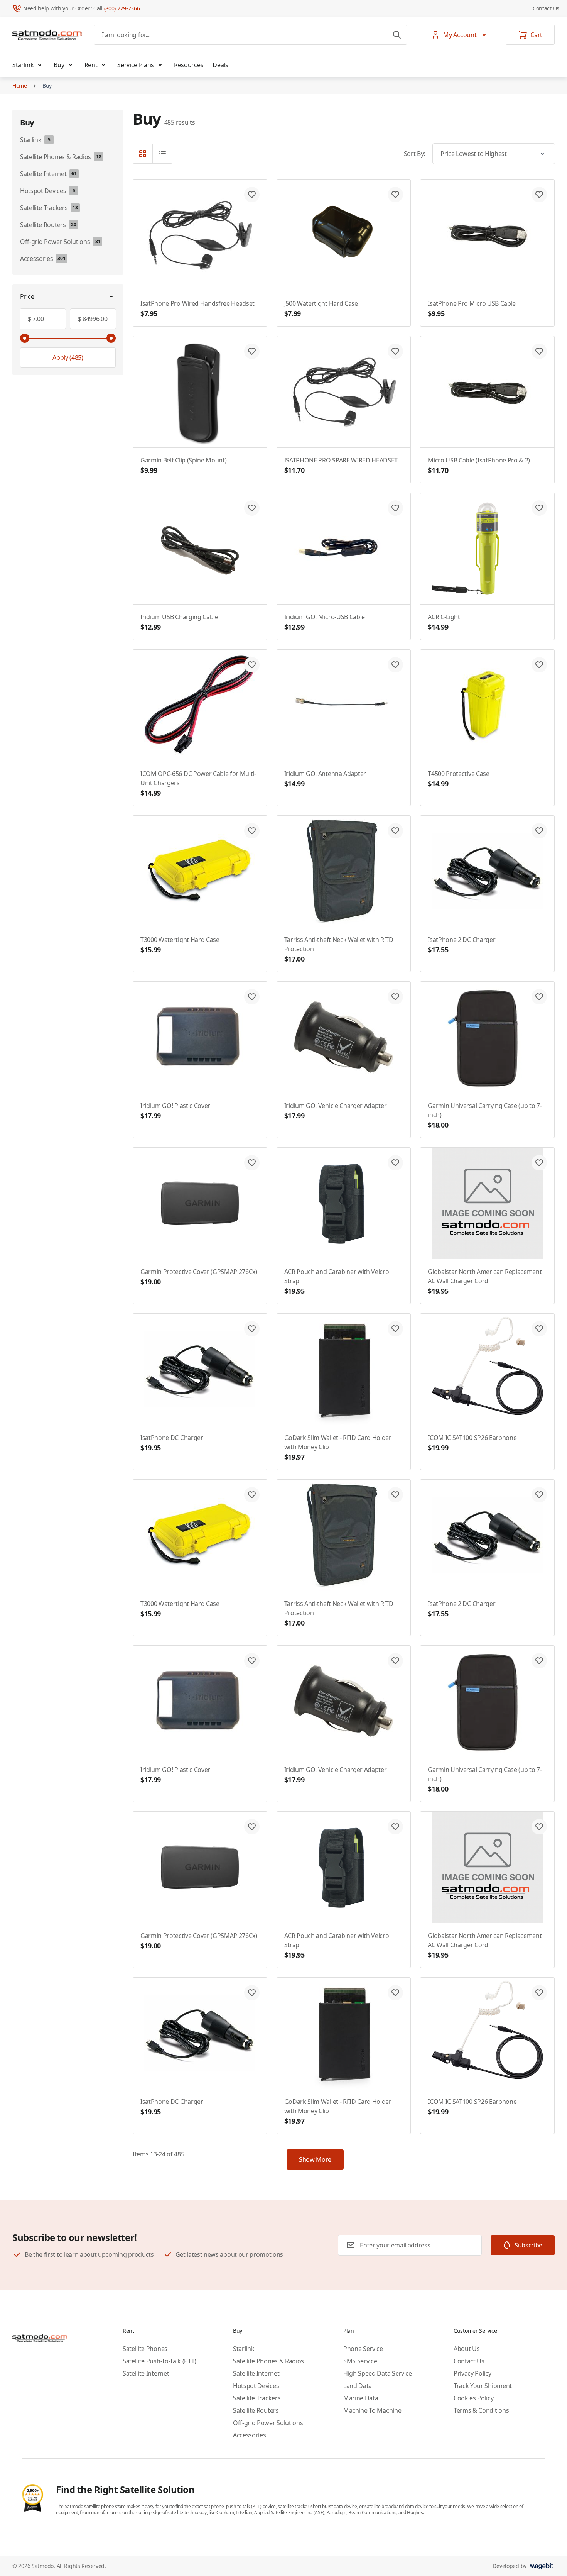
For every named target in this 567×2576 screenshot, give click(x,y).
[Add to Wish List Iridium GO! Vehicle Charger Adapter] (395, 997)
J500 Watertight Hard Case (321, 309)
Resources (189, 65)
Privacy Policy (472, 2373)
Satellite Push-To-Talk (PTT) (159, 2361)
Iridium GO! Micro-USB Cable (325, 622)
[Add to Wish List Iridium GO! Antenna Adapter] (395, 665)
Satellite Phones (145, 2349)
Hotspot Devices (256, 2386)
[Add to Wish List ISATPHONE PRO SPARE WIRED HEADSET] (395, 351)
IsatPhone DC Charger (172, 1443)
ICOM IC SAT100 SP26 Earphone (472, 1443)
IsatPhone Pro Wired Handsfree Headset (197, 309)
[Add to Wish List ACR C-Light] (539, 508)
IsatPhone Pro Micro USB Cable (472, 309)
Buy (59, 65)
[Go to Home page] (47, 35)
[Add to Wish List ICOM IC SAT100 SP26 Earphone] (539, 1329)
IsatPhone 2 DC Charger (462, 945)
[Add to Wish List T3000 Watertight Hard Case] (252, 831)
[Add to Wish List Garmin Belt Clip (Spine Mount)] (252, 351)
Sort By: (414, 154)
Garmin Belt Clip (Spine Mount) (183, 465)
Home (20, 86)
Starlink (23, 65)
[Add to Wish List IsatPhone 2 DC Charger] (539, 831)
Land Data (358, 2386)
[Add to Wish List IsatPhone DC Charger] (252, 1329)
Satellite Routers (256, 2410)
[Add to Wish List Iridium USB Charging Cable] (252, 508)
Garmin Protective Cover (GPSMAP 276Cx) (199, 1277)
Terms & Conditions (481, 2410)
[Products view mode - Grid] (143, 154)
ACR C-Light (444, 622)
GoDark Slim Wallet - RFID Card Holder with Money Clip (338, 1447)
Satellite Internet (146, 2373)
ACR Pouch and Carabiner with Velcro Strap (337, 1281)
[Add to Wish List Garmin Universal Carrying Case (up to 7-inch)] (539, 997)
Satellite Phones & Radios (268, 2361)
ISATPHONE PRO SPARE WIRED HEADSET (341, 465)
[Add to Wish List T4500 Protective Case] (539, 665)
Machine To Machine (372, 2410)
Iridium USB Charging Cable (179, 622)
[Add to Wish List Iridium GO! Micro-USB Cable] (395, 508)
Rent (91, 65)
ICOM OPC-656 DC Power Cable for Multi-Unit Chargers (198, 783)
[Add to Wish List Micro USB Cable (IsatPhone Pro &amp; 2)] (539, 351)
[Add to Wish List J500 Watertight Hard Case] (395, 195)
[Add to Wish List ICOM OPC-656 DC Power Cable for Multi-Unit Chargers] (252, 665)
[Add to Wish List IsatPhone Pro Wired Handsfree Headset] (252, 195)
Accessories (249, 2435)
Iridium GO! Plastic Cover (175, 1111)
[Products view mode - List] (162, 154)
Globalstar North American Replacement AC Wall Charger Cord (485, 1281)
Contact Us (546, 8)
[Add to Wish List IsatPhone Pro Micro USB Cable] (539, 195)
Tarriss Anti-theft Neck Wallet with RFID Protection (339, 949)
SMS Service (360, 2361)
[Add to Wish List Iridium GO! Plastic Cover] (252, 997)
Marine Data (361, 2398)
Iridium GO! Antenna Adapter (325, 779)
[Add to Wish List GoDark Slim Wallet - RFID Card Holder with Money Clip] (395, 1329)
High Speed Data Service (378, 2373)
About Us (467, 2349)
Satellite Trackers (257, 2398)
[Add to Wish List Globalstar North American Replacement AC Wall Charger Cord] (539, 1163)
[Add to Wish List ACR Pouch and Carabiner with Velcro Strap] (395, 1163)
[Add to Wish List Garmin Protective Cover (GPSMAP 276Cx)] (252, 1163)
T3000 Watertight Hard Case (180, 945)
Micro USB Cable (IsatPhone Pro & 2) (479, 465)
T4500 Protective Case (458, 779)
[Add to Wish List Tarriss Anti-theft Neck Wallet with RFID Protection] (395, 831)
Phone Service (363, 2349)
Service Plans (136, 65)
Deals (220, 65)
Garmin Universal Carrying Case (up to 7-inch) (485, 1115)
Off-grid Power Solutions (268, 2423)
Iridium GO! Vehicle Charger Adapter (336, 1111)
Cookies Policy (474, 2398)
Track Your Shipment (483, 2386)
